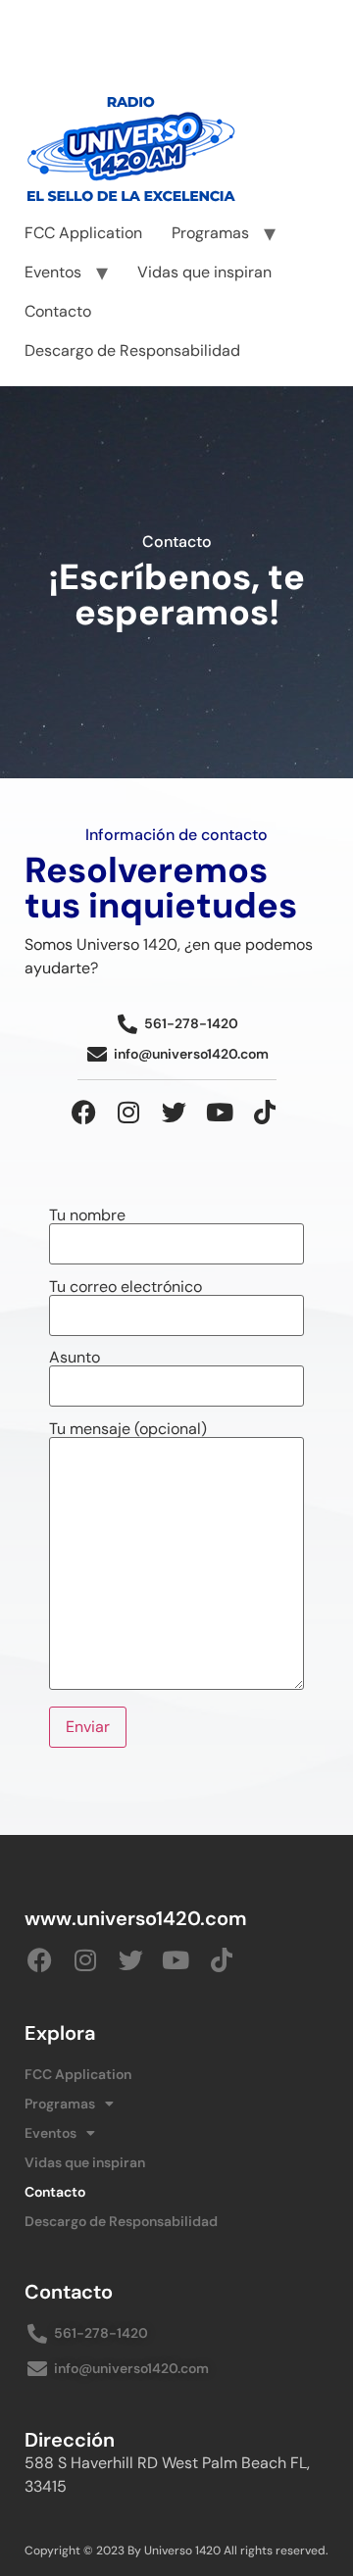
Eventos (53, 272)
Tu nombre (87, 1216)
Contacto (58, 311)
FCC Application (83, 233)
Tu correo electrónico (126, 1288)
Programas (210, 233)
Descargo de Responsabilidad (132, 350)
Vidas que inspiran (204, 272)
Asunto (75, 1359)
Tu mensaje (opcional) (128, 1430)
